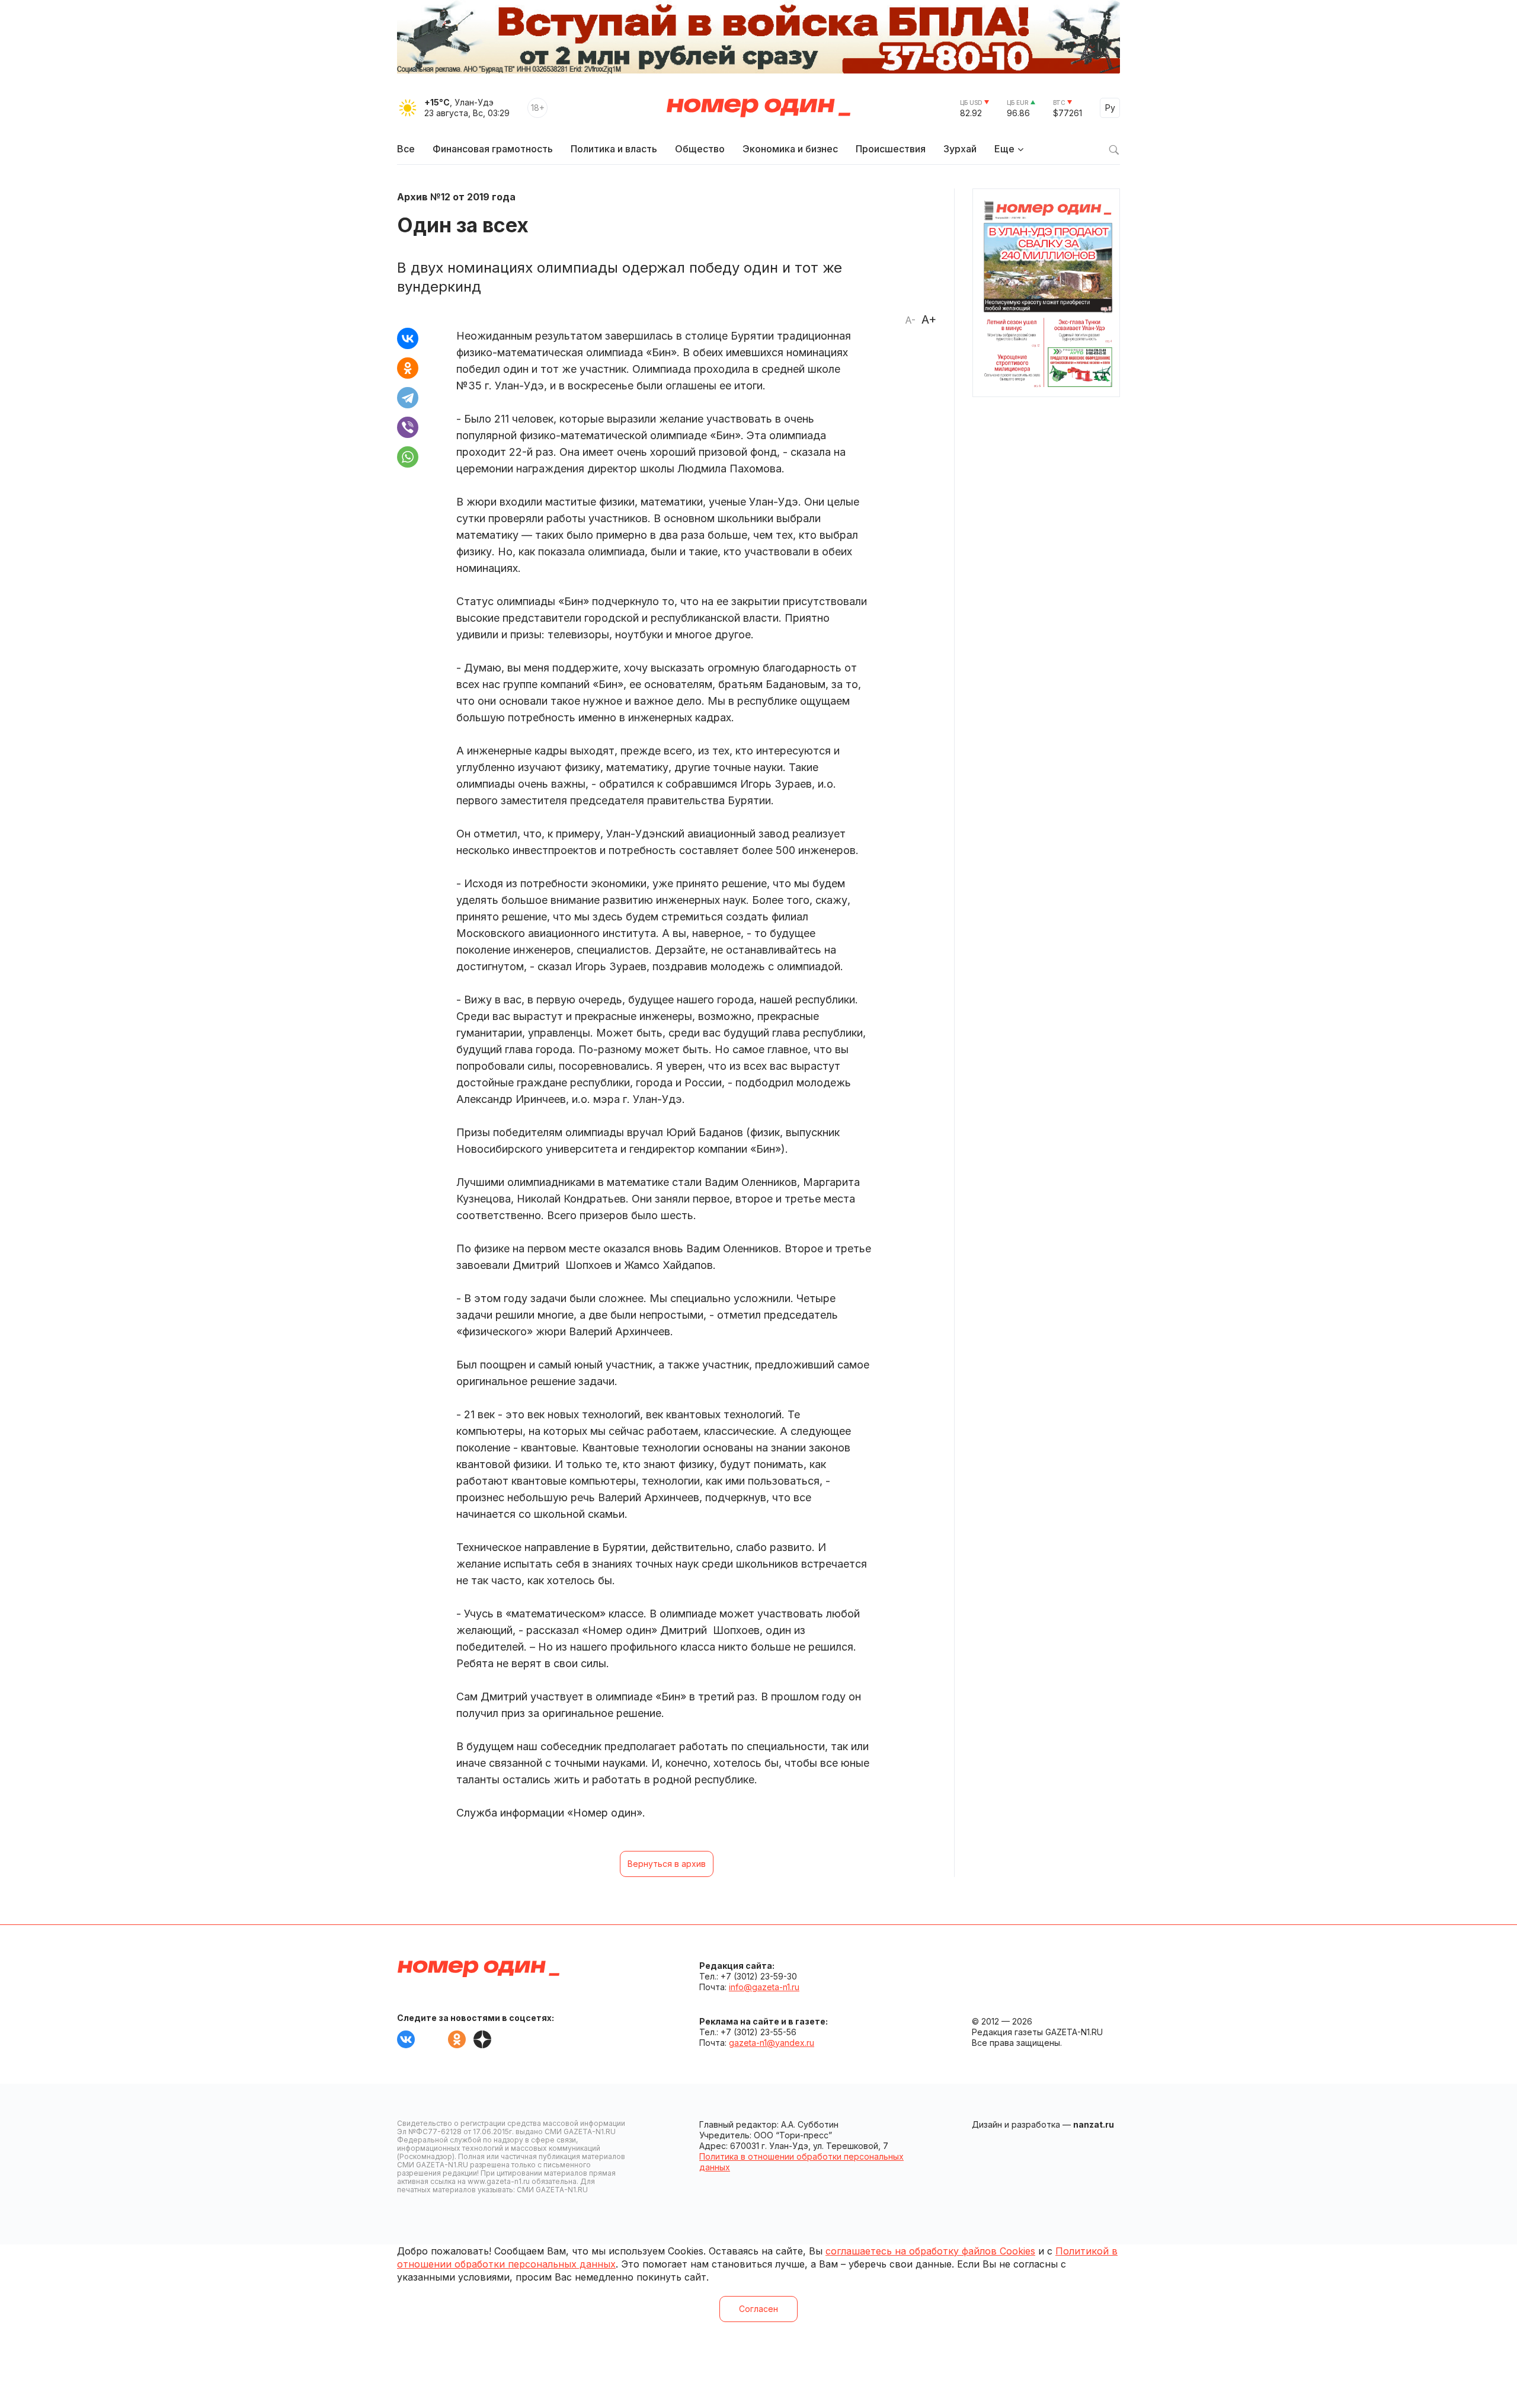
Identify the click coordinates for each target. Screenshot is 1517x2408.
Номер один (758, 108)
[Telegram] (408, 398)
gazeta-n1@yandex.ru (772, 2043)
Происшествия (891, 149)
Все (406, 149)
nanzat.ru (1094, 2124)
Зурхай (960, 149)
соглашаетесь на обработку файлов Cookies (930, 2251)
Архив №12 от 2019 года (456, 197)
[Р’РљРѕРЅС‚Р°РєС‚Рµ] (408, 338)
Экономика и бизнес (790, 149)
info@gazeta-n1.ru (764, 1987)
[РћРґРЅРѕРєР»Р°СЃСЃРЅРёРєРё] (408, 368)
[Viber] (408, 427)
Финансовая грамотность (493, 149)
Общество (700, 149)
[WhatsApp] (408, 457)
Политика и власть (614, 149)
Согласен (758, 2309)
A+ (929, 319)
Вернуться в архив (667, 1864)
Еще (1004, 149)
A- (910, 320)
